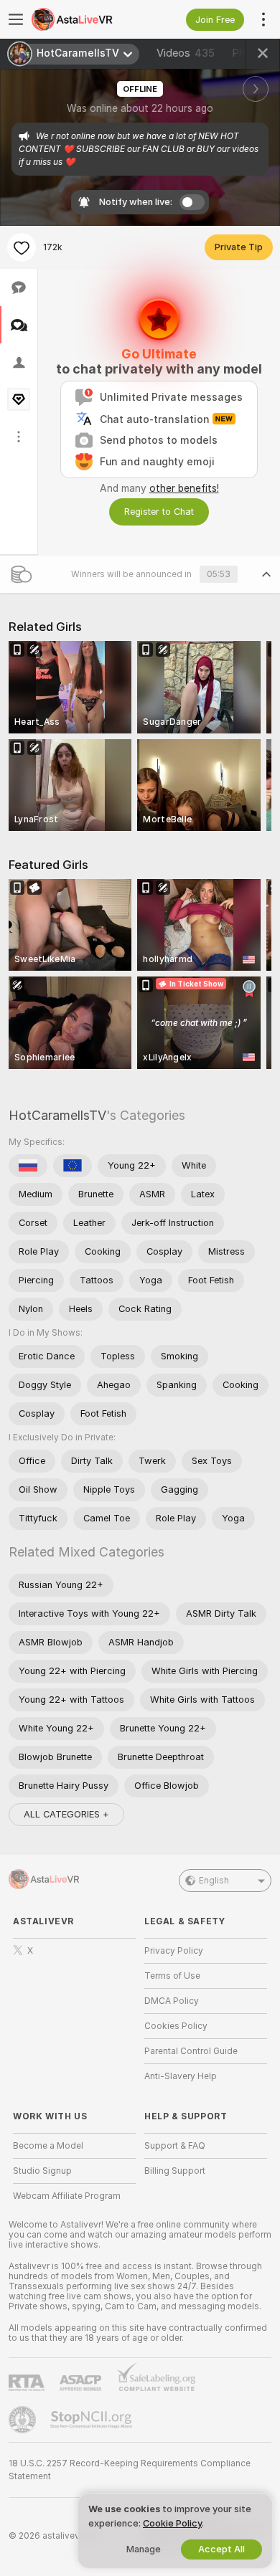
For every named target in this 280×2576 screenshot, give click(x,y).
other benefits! (184, 488)
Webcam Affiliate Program (67, 2196)
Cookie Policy (172, 2523)
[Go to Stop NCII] (93, 2420)
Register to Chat (159, 512)
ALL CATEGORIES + (66, 1814)
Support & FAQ (175, 2146)
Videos (186, 53)
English (214, 1881)
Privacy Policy (174, 1951)
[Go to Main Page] (86, 19)
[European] (73, 1166)
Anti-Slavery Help (181, 2076)
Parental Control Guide (191, 2051)
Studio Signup (42, 2171)
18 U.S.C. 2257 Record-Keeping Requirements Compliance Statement (130, 2470)
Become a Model (48, 2146)
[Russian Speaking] (28, 1166)
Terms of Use (172, 1976)
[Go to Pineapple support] (24, 2420)
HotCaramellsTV (57, 1115)
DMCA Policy (172, 2001)
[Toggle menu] (16, 19)
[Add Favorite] (22, 247)
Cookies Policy (176, 2026)
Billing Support (175, 2171)
